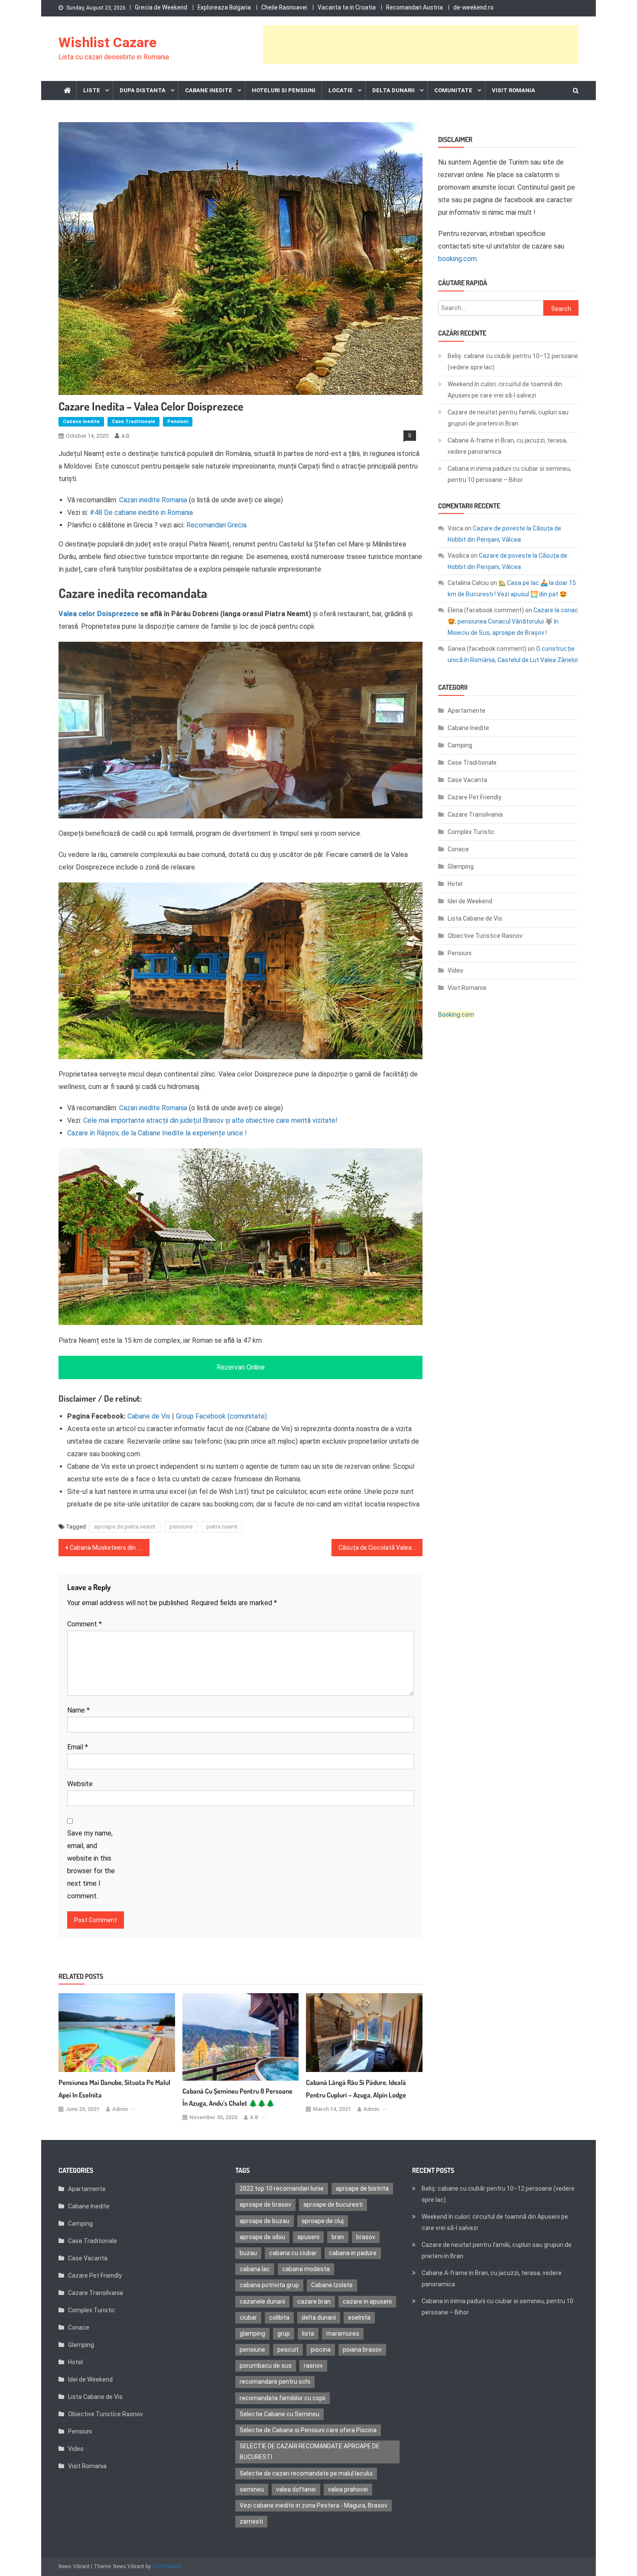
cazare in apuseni (367, 2301)
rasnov (313, 2366)
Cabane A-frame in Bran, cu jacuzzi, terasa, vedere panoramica (507, 446)
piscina (321, 2350)
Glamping (461, 866)
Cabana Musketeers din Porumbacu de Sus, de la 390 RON (110, 1548)
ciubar (248, 2317)
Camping (460, 745)
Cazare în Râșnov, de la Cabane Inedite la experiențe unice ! (157, 1133)
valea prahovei (348, 2489)
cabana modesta (306, 2269)
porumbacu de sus (266, 2366)
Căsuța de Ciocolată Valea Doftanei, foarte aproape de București (380, 1548)
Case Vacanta (467, 780)
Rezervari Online (241, 1367)
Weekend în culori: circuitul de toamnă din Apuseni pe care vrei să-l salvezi (505, 390)
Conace (458, 849)
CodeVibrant (167, 2566)
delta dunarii (319, 2317)
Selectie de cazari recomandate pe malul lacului (306, 2473)
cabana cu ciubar (293, 2253)
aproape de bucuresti (333, 2204)
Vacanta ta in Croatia (347, 7)
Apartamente (466, 711)
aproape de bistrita (362, 2188)
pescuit (288, 2350)
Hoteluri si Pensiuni (284, 90)
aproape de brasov (265, 2204)
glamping (252, 2334)
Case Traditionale (133, 422)
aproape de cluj (323, 2221)
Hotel (455, 884)
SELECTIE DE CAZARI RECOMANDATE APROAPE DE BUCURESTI (310, 2452)
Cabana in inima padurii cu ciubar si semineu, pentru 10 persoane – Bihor (509, 474)
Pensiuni (178, 422)
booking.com (457, 259)
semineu (252, 2489)
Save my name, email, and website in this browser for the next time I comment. (91, 1865)
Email (78, 1747)
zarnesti (251, 2521)
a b (125, 436)
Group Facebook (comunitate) (221, 1416)
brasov (366, 2237)
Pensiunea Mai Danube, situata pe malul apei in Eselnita (114, 2089)
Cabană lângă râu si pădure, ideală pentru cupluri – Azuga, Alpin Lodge (356, 2089)
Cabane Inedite (209, 90)
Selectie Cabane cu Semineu (279, 2414)
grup (284, 2334)
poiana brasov (362, 2350)
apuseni (308, 2237)
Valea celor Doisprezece (99, 614)
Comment (84, 1624)
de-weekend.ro (473, 7)
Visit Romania (513, 90)
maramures (343, 2334)
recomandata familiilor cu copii (283, 2398)
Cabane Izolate (332, 2285)
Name (78, 1710)
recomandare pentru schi (275, 2382)
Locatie (341, 90)
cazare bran (314, 2301)
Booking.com (456, 1015)
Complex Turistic (471, 832)
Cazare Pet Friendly (474, 797)
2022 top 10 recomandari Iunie (282, 2188)
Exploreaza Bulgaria (224, 7)
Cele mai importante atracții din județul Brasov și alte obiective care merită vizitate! (210, 1120)
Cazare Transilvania (475, 814)
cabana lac (255, 2269)
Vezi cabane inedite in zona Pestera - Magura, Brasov (314, 2505)
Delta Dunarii (393, 90)
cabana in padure (353, 2253)
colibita (279, 2317)
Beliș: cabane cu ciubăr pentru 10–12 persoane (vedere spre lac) (513, 362)
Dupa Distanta (143, 90)
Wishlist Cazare (107, 42)
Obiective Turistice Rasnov (485, 936)
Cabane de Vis (149, 1416)
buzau (248, 2253)
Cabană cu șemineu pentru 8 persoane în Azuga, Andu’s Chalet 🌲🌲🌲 (237, 2097)
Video (455, 970)
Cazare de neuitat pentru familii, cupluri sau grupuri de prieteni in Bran (508, 418)
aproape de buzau (265, 2221)
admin (120, 2109)
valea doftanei (296, 2489)
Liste (92, 90)
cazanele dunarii (262, 2301)
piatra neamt (222, 1527)
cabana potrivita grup (269, 2285)
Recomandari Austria (414, 7)
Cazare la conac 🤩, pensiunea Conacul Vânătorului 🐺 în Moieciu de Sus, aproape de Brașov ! (513, 621)
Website (80, 1784)
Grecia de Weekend (161, 7)
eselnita (359, 2317)
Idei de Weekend (470, 901)
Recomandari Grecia (216, 525)
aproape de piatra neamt (125, 1527)
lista (308, 2334)
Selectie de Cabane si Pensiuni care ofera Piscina (308, 2430)
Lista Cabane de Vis (475, 918)
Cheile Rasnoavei (284, 7)
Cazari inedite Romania (153, 500)
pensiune (181, 1527)
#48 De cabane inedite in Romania (141, 512)
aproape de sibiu (262, 2237)
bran (338, 2237)
